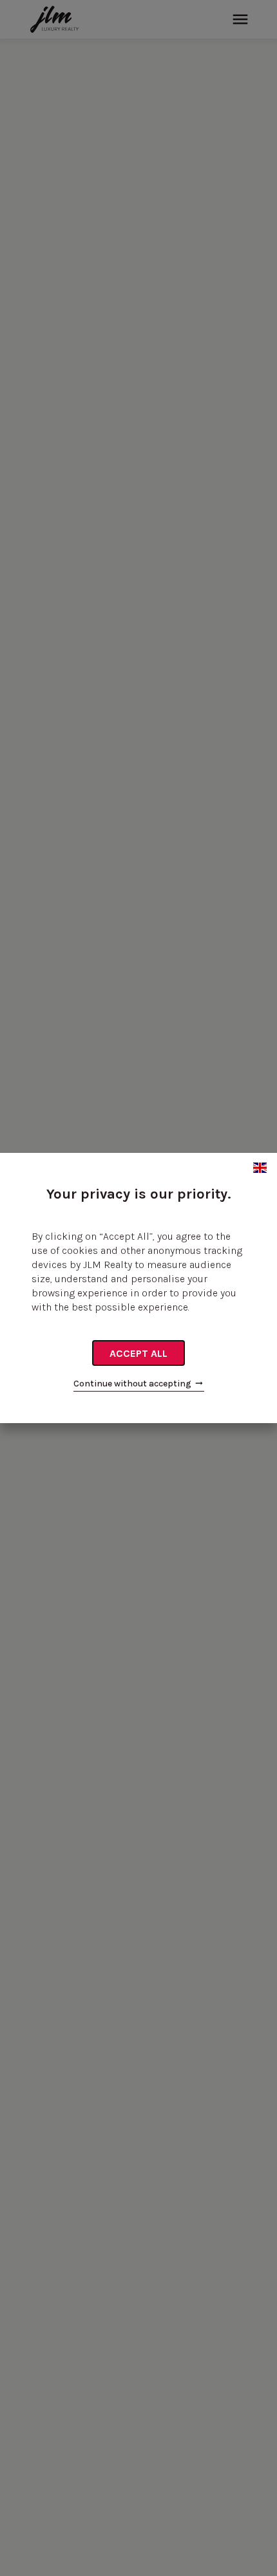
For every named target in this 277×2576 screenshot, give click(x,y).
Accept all (138, 1353)
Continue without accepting (132, 1384)
